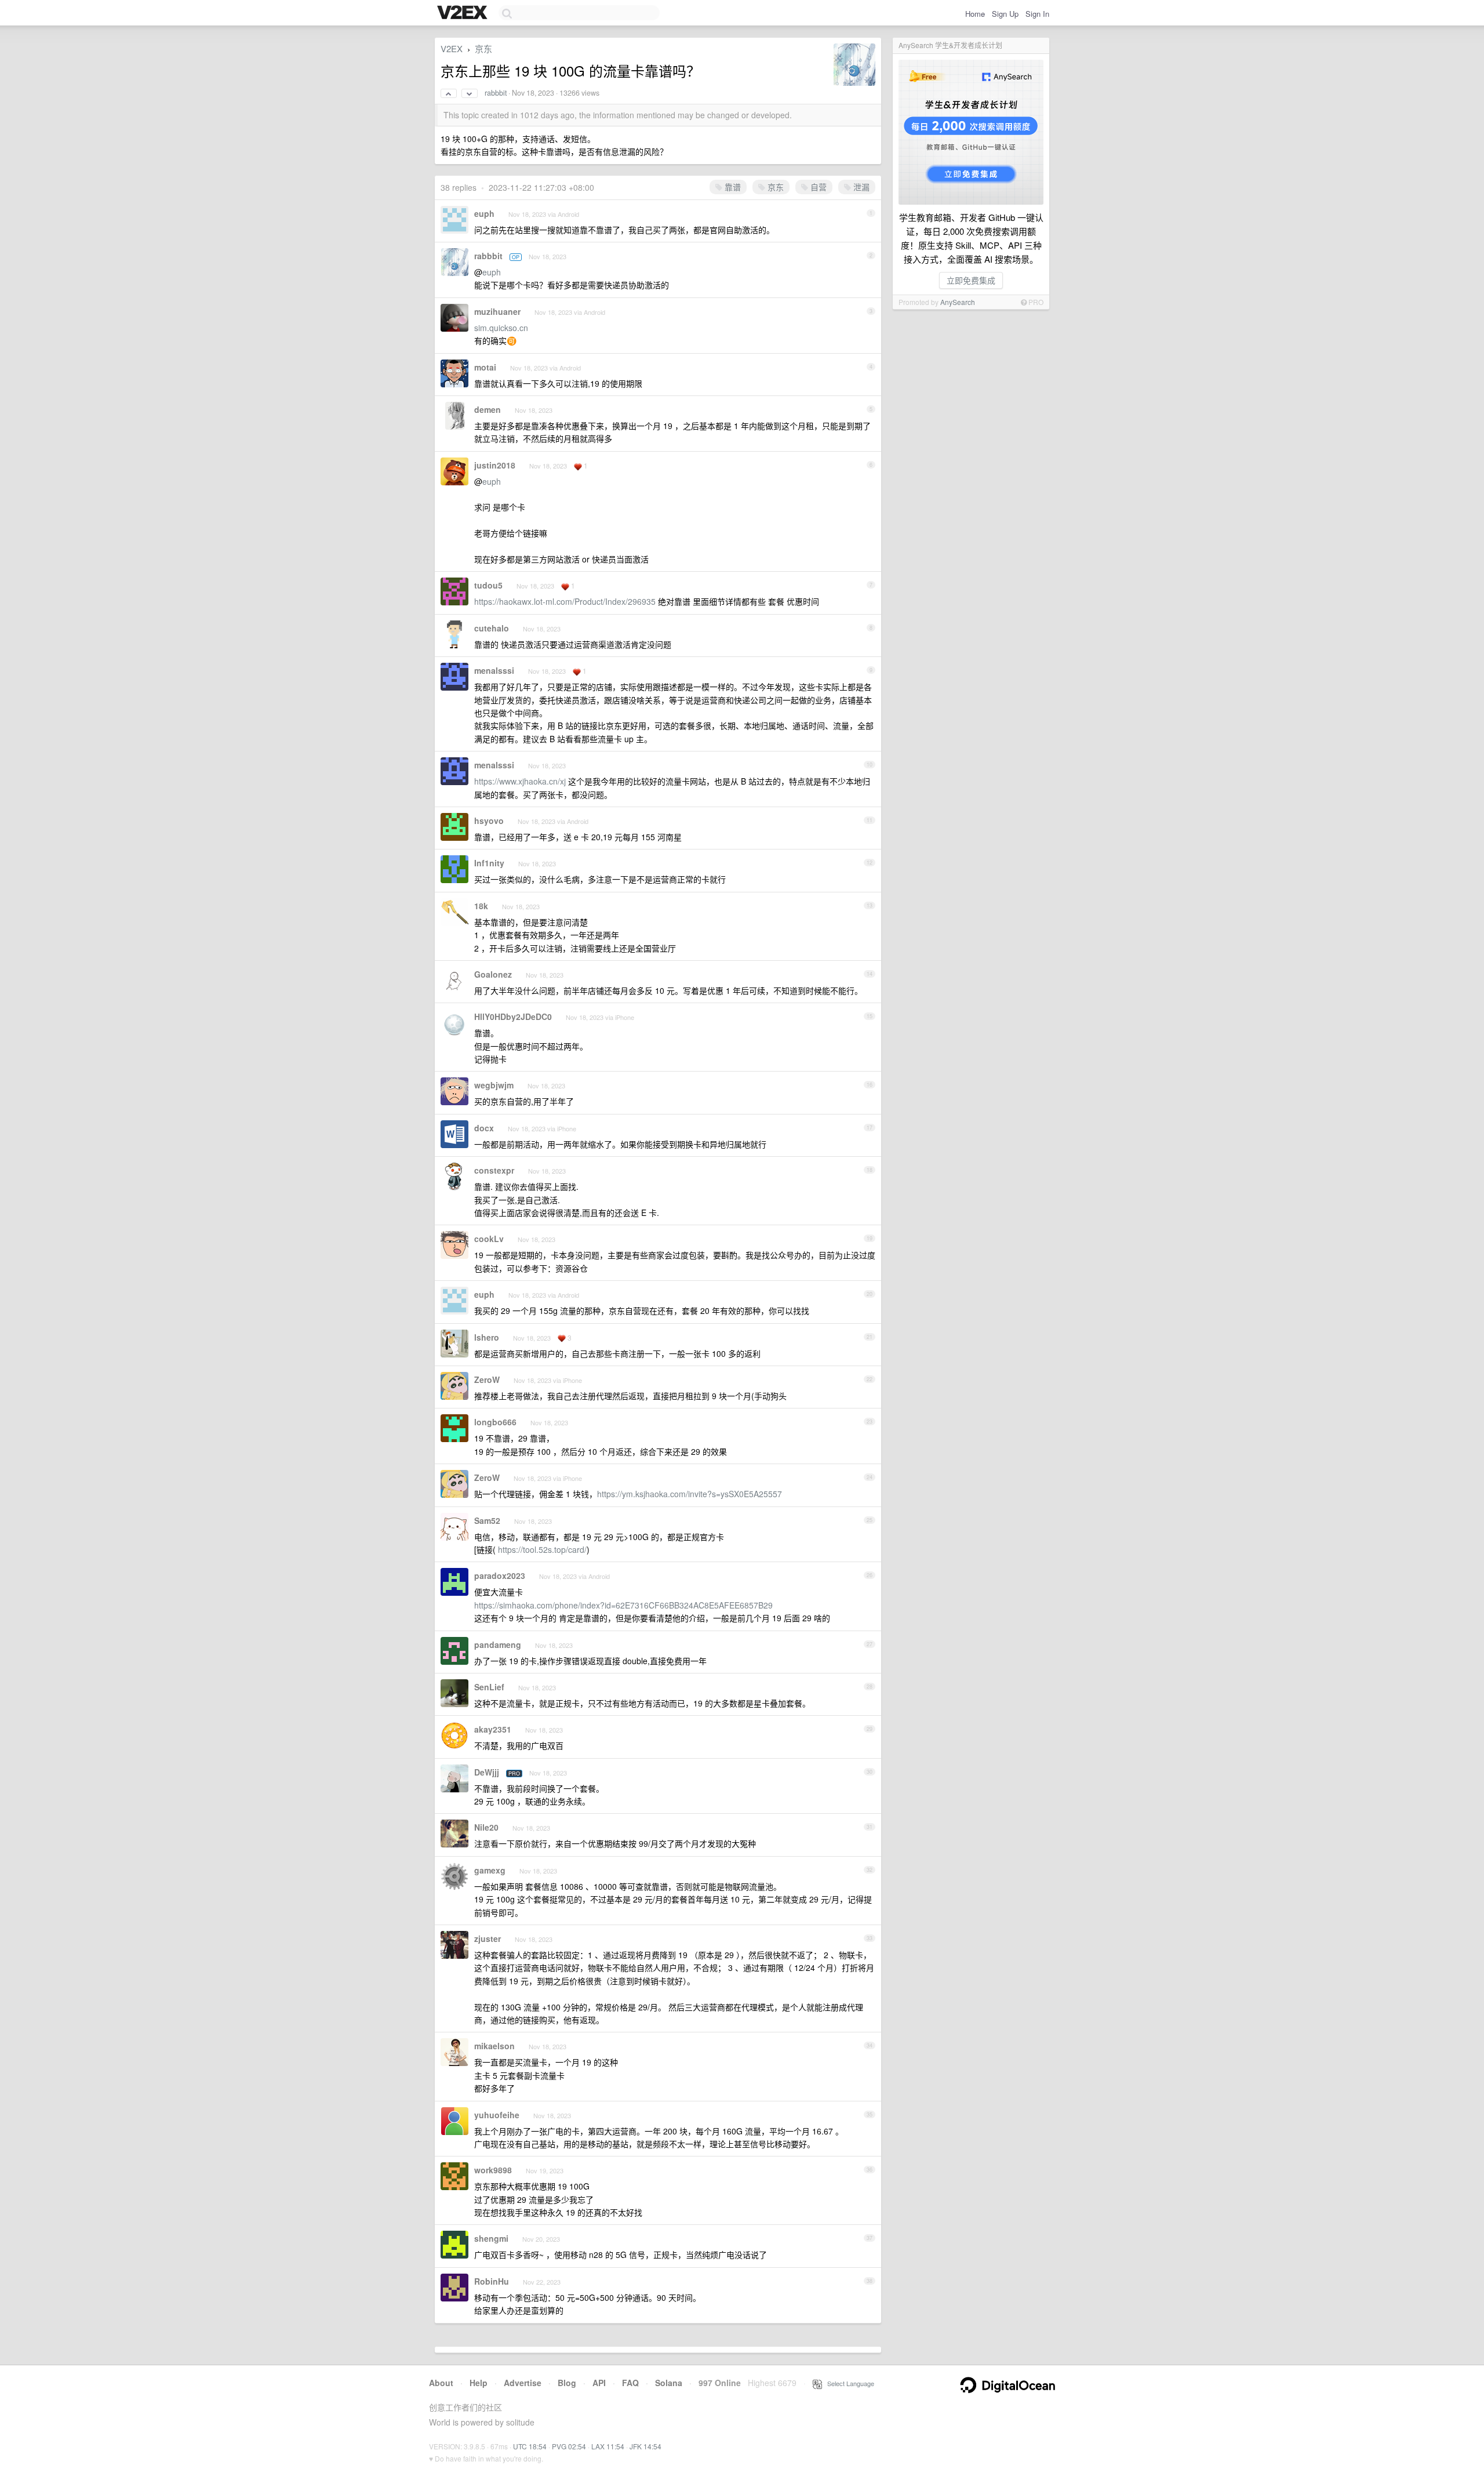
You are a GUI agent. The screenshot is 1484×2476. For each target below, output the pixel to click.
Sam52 (487, 1520)
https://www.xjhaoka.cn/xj (520, 781)
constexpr (494, 1170)
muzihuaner (497, 311)
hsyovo (489, 821)
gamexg (490, 1870)
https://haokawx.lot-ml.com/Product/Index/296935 (565, 601)
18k (481, 906)
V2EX (452, 48)
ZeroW (487, 1379)
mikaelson (494, 2046)
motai (485, 367)
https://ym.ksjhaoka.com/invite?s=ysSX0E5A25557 (690, 1494)
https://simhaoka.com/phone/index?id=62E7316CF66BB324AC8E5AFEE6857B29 (623, 1605)
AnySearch (958, 302)
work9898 (493, 2170)
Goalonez (493, 974)
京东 (483, 48)
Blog (567, 2383)
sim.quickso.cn (501, 328)
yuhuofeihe (497, 2115)
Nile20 (486, 1827)
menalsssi (494, 670)
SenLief (489, 1687)
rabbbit (496, 93)
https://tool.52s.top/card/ (542, 1549)
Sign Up (1005, 14)
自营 (817, 187)
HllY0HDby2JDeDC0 (513, 1016)
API (599, 2383)
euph (484, 213)
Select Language (848, 2383)
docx (484, 1128)
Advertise (523, 2383)
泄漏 (860, 187)
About (441, 2383)
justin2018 (495, 465)
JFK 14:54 (645, 2446)
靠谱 (732, 187)
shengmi (491, 2238)
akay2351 (493, 1729)
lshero (487, 1337)
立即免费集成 (971, 280)
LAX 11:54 (608, 2446)
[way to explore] (464, 13)
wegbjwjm (494, 1085)
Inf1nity (489, 863)
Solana (669, 2383)
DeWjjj (487, 1772)
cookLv (489, 1239)
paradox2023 (500, 1575)
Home (975, 14)
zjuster (488, 1938)
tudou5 (488, 585)
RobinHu (492, 2281)
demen (488, 409)
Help (479, 2383)
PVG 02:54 (569, 2446)
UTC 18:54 (530, 2446)
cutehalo (492, 628)
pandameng (498, 1644)
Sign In (1037, 14)
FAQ (630, 2383)
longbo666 (495, 1422)
